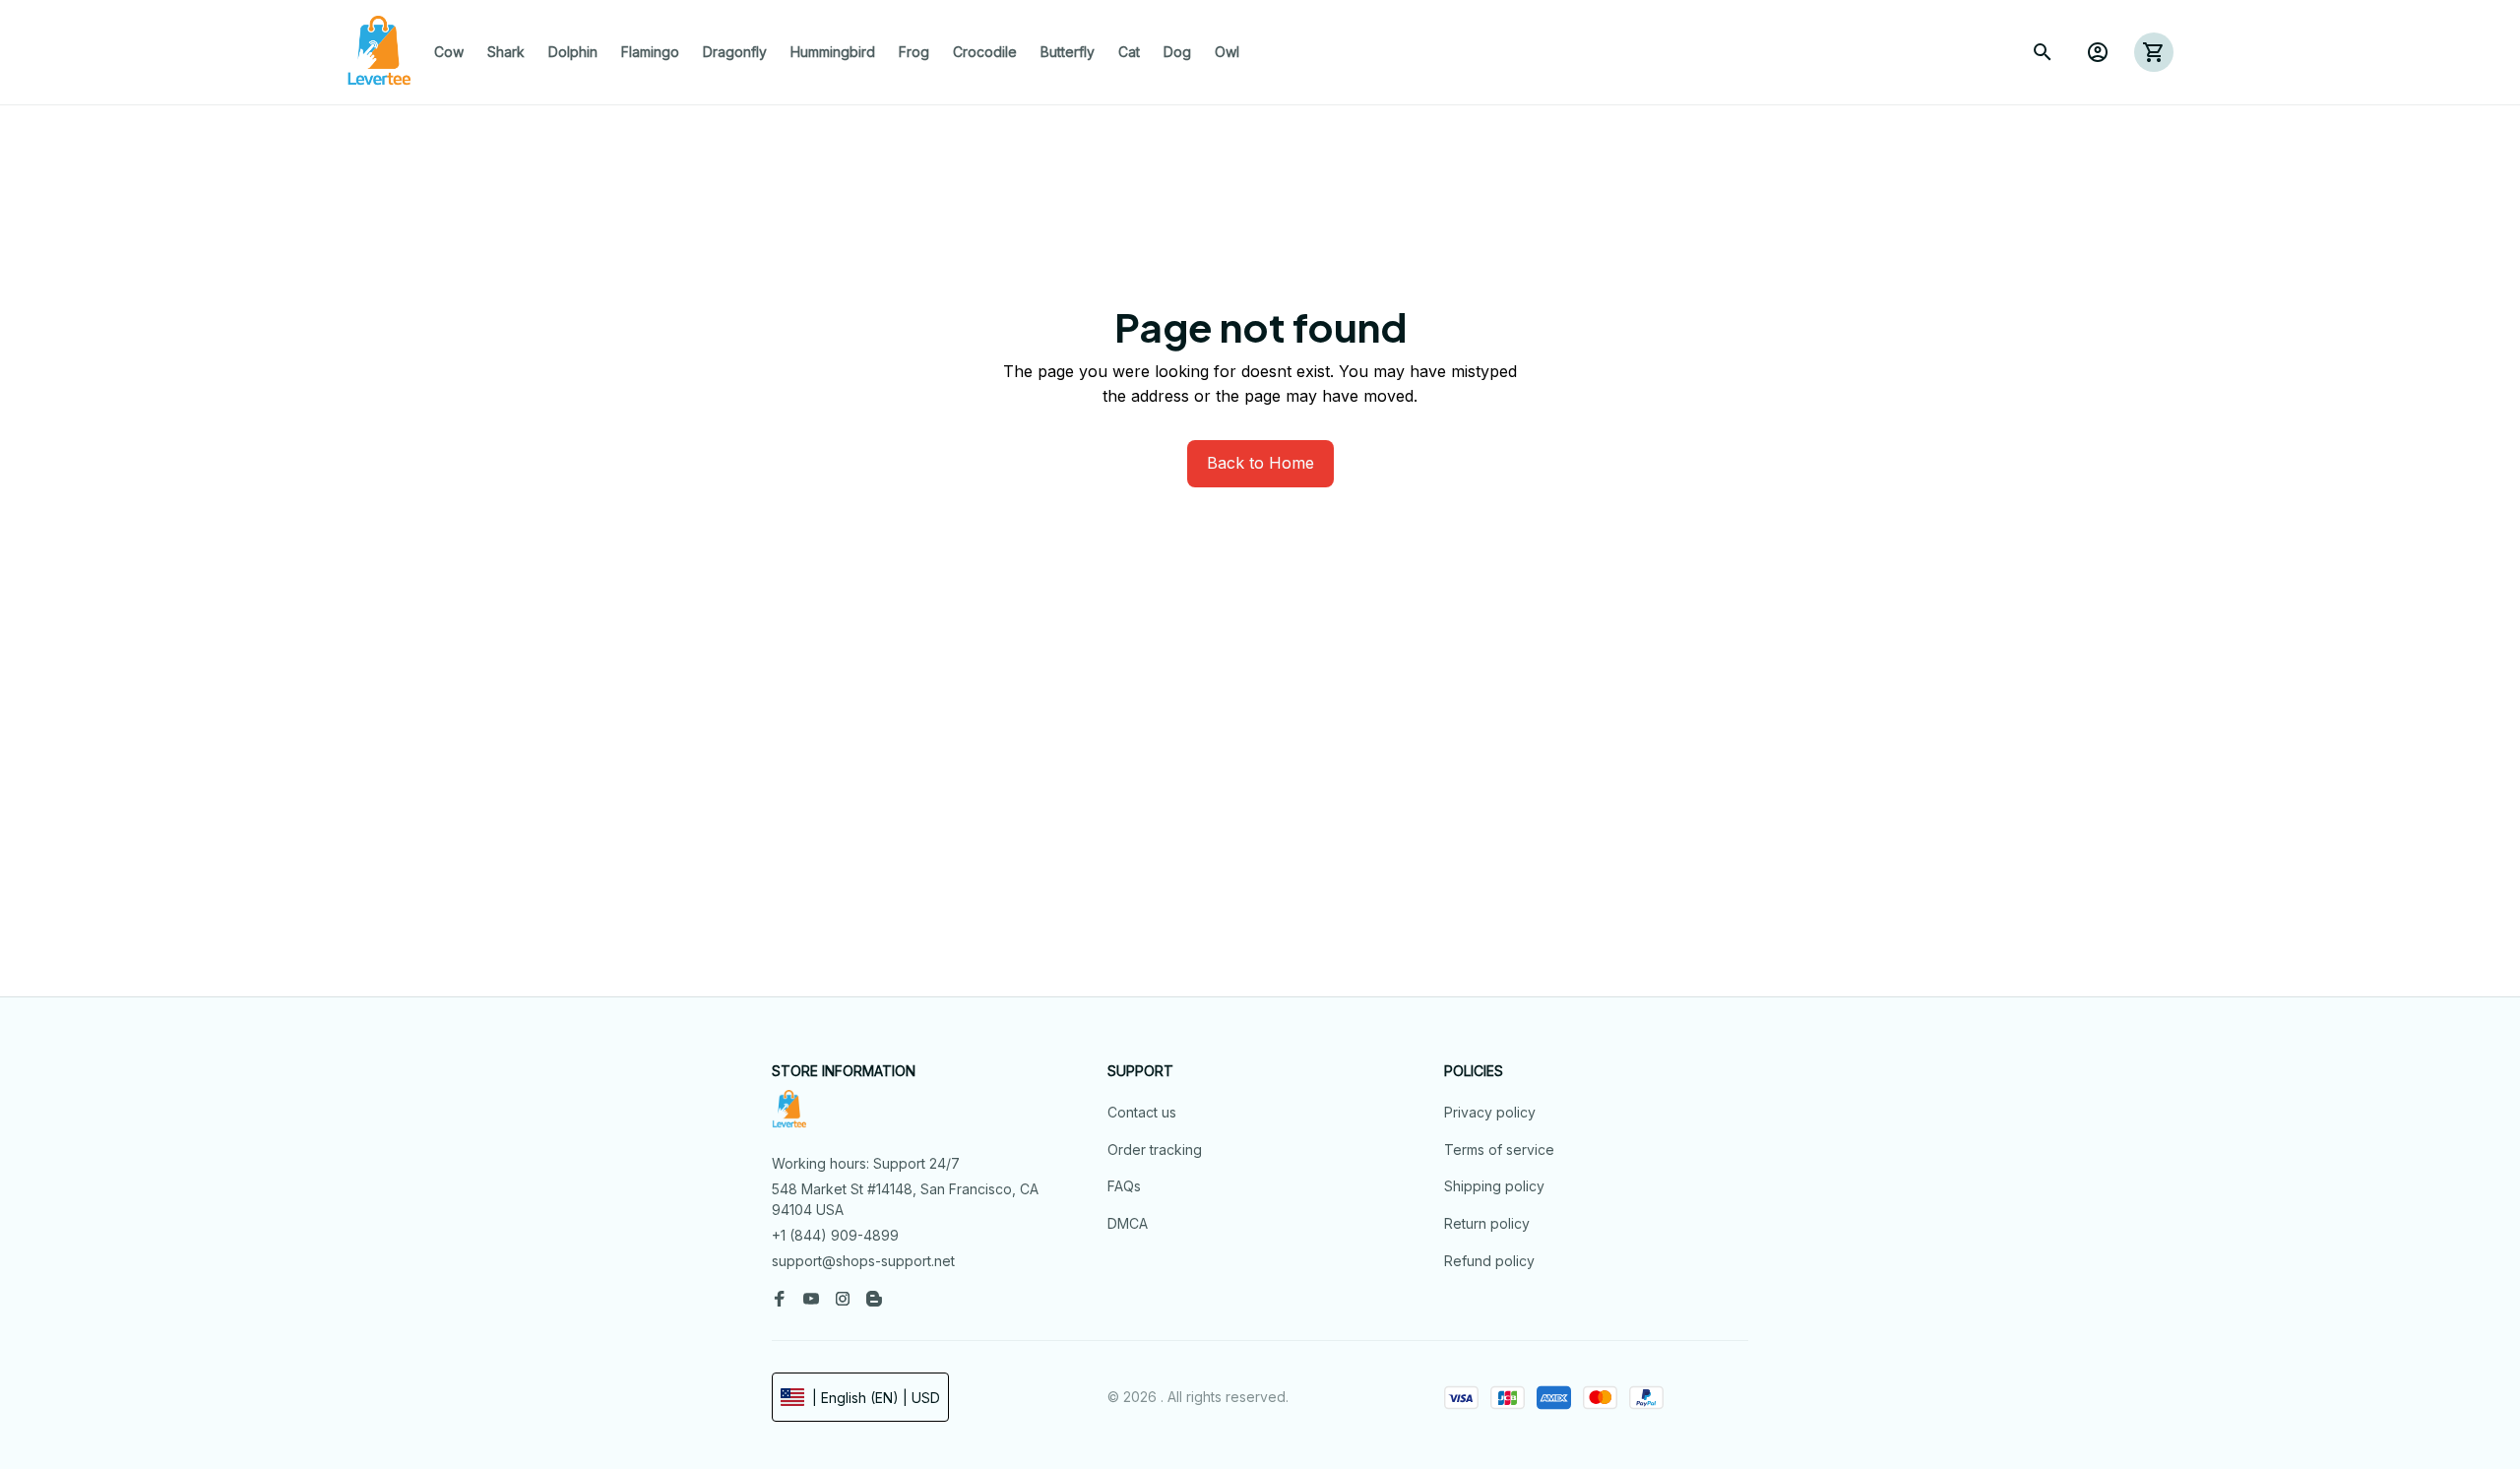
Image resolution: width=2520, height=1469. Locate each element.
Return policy (1487, 1223)
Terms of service (1499, 1150)
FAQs (1124, 1186)
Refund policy (1489, 1261)
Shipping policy (1494, 1186)
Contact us (1142, 1112)
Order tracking (1155, 1150)
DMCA (1128, 1223)
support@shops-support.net (863, 1261)
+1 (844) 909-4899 (835, 1235)
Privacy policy (1490, 1112)
